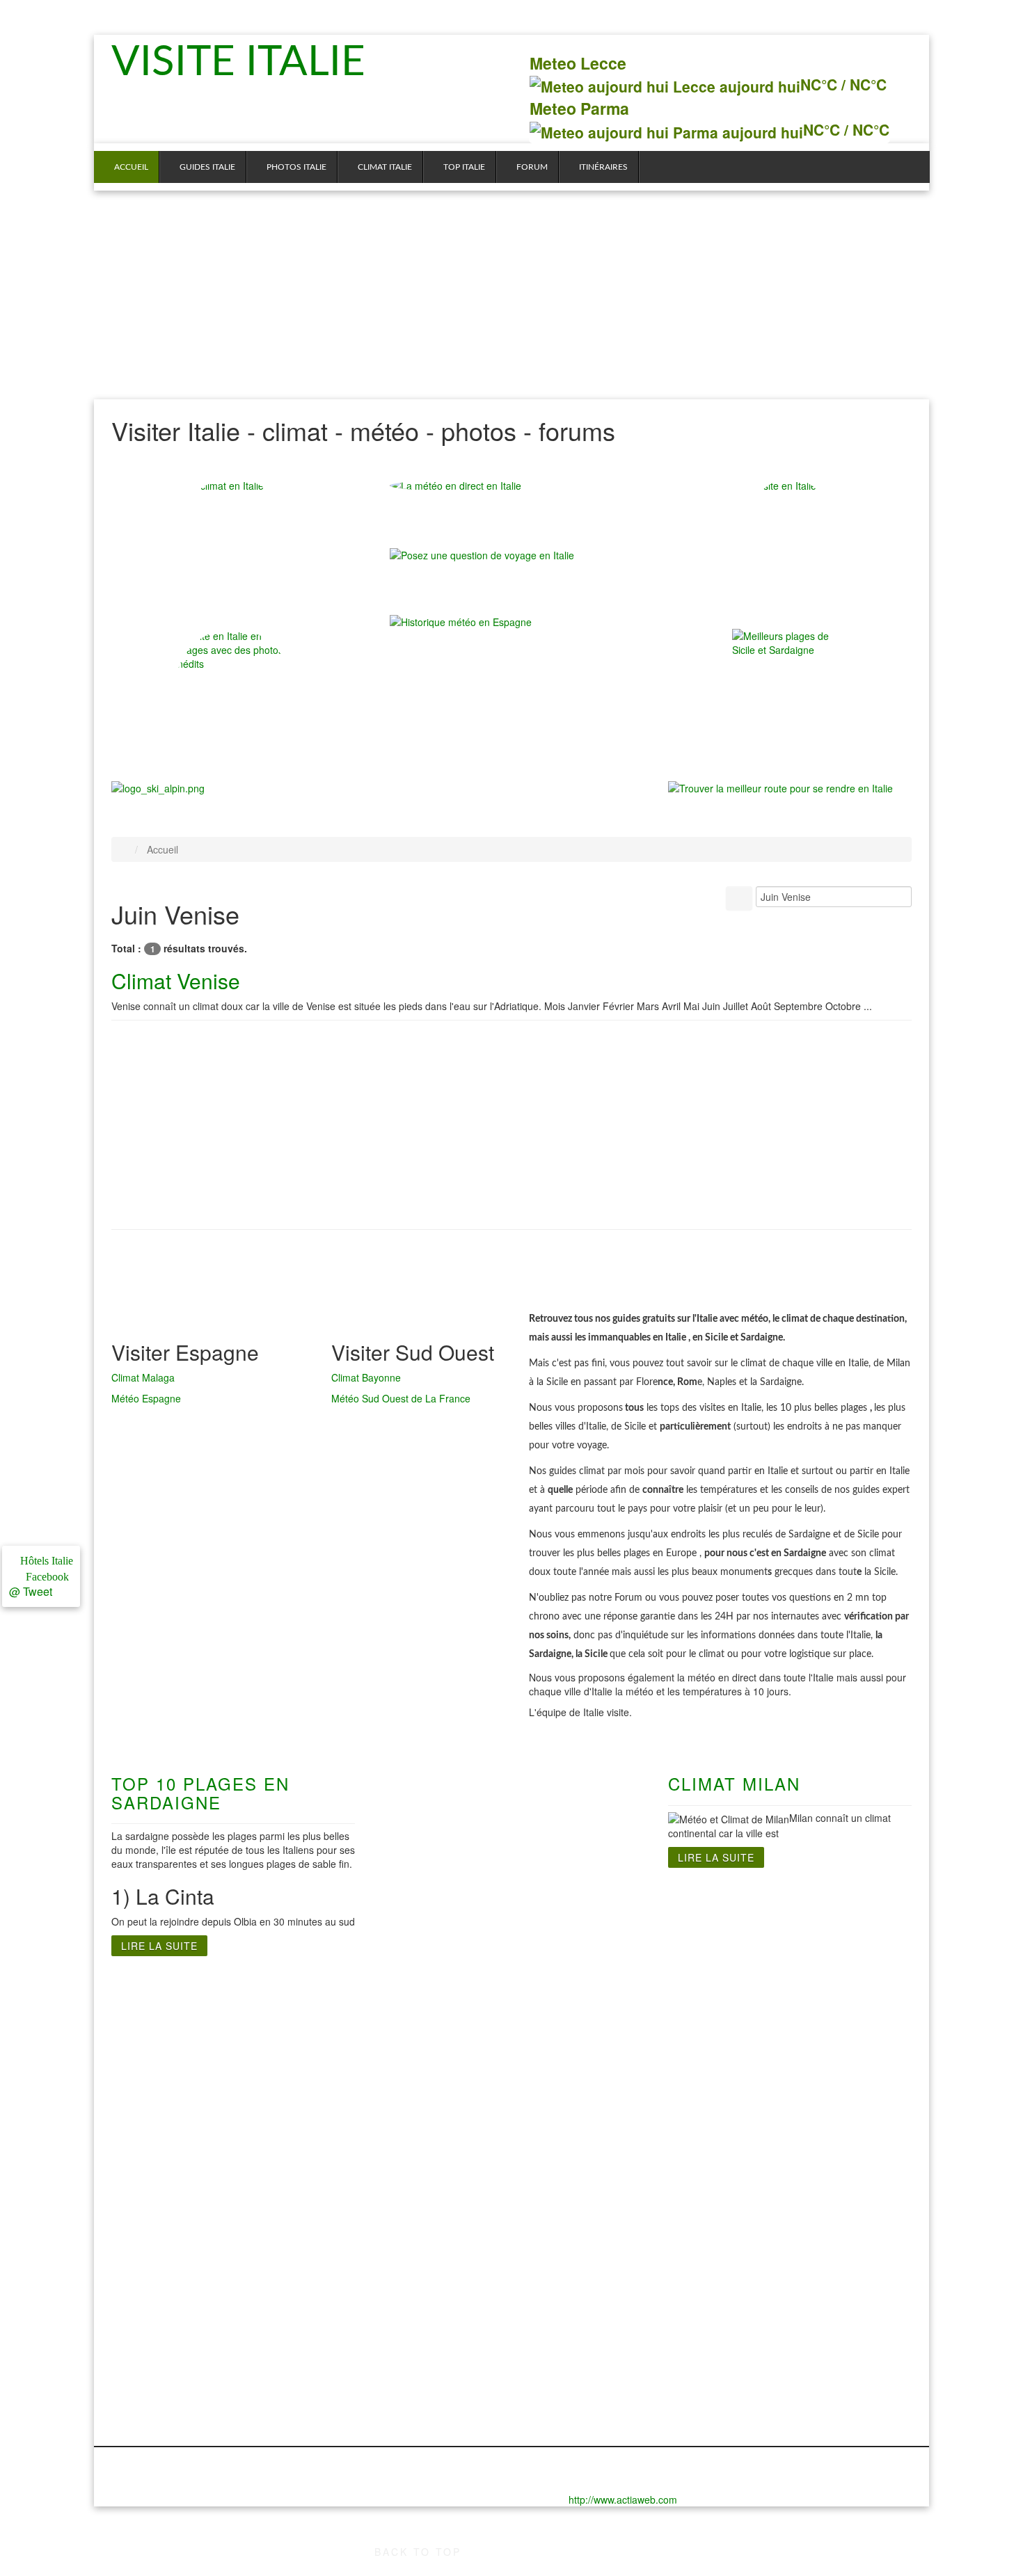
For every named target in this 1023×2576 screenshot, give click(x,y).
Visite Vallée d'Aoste (163, 2179)
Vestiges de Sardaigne (586, 2040)
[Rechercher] (739, 898)
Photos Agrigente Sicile (796, 2297)
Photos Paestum (431, 2297)
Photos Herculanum (439, 2255)
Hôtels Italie (45, 1561)
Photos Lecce (424, 2269)
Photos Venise (147, 2422)
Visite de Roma (289, 1998)
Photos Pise (141, 2367)
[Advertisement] (511, 295)
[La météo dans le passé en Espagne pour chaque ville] (461, 620)
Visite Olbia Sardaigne (585, 2067)
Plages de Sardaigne (581, 2012)
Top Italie (464, 167)
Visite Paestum (427, 2054)
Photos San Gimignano (140, 2401)
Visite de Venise (152, 2193)
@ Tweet (31, 1591)
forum (532, 167)
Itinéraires (603, 167)
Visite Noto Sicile (780, 2067)
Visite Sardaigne (570, 1998)
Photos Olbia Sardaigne (589, 2269)
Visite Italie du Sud (437, 1998)
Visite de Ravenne (157, 2137)
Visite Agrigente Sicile (793, 2012)
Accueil (131, 167)
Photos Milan (144, 2339)
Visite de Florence (157, 2026)
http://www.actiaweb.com (623, 2499)
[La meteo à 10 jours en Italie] (511, 486)
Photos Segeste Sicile (793, 2311)
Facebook (45, 1577)
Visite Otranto (425, 2040)
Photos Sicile (770, 2241)
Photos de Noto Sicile (792, 2255)
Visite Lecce (420, 2026)
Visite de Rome (289, 2012)
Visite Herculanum (436, 2012)
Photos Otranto (428, 2283)
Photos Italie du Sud (441, 2241)
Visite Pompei (424, 2067)
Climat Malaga (143, 1377)
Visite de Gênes (151, 2012)
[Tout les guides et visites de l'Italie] (790, 536)
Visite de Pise (146, 2123)
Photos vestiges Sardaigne (596, 2297)
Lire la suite (159, 1946)
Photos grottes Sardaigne (593, 2283)
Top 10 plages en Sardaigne (200, 1792)
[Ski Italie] (158, 786)
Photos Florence (153, 2269)
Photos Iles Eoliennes (792, 2339)
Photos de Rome (292, 2241)
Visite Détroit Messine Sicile (808, 2026)
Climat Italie (385, 167)
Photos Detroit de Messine (804, 2269)
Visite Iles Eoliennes (789, 2054)
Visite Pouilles (425, 2081)
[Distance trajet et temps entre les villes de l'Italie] (780, 786)
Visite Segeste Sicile (789, 2081)
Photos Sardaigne (574, 2241)
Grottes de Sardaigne (583, 2026)
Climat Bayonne (366, 1377)
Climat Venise (176, 981)
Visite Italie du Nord (161, 1998)
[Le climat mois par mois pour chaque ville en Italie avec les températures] (233, 536)
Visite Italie (246, 63)
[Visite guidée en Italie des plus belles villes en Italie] (233, 687)
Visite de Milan (149, 2095)
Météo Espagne (146, 1398)
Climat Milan (734, 1783)
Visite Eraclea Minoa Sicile (805, 2040)
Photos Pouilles (429, 2325)
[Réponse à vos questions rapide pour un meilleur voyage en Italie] (482, 561)
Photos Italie (296, 167)
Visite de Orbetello (158, 2109)
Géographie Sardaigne (586, 2054)
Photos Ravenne (153, 2381)
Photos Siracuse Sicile (794, 2325)
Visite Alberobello (434, 2095)
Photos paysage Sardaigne (597, 2311)
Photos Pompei (428, 2311)
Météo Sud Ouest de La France (401, 1398)
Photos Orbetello (154, 2353)
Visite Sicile (767, 1998)
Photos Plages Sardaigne (593, 2255)
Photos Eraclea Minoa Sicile (808, 2283)
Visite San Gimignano (138, 2158)
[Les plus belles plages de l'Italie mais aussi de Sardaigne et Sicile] (790, 687)
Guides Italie (207, 167)
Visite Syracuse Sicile (792, 2095)
